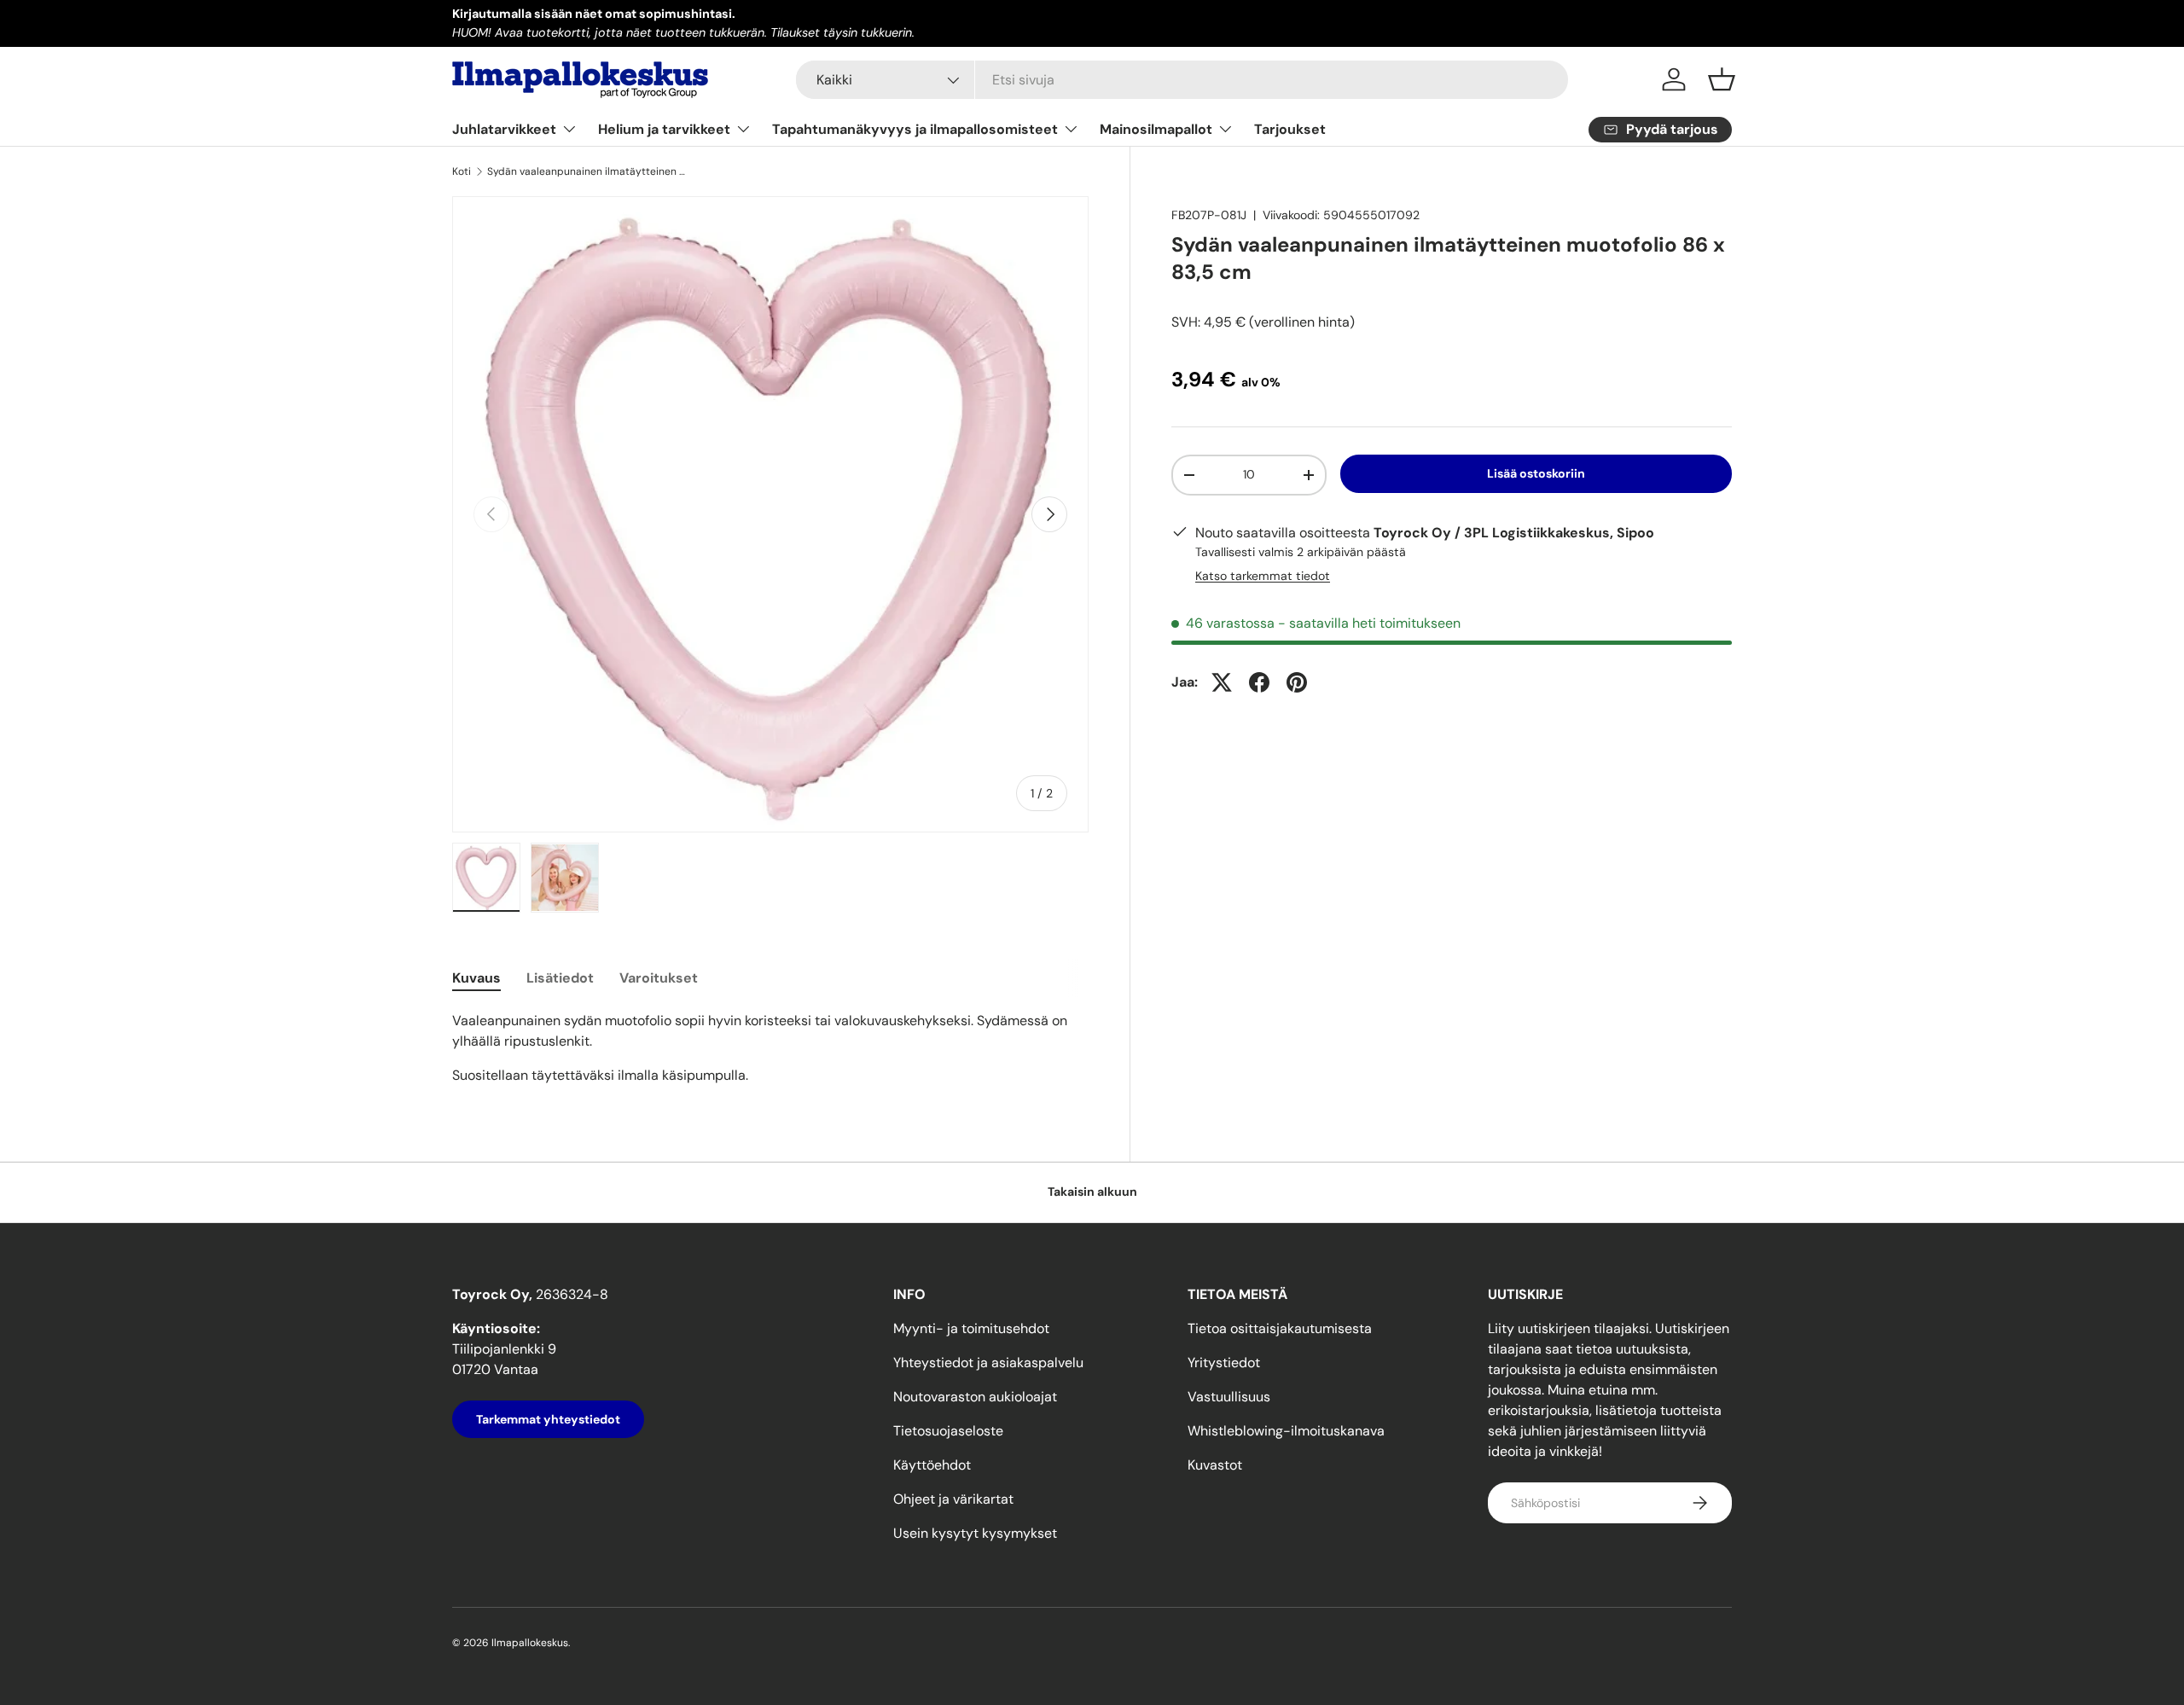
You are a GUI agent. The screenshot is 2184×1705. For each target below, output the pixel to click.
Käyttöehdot (932, 1465)
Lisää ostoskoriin (1536, 473)
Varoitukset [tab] (659, 978)
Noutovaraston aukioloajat (975, 1397)
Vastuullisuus (1229, 1397)
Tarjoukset (1290, 129)
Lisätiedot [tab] (560, 978)
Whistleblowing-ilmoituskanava (1286, 1431)
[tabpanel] (770, 1048)
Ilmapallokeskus (530, 1643)
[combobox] (1182, 80)
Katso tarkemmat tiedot (1263, 576)
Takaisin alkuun (1092, 1192)
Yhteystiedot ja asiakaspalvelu (988, 1363)
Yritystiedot (1224, 1363)
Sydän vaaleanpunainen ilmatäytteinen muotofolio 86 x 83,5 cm (590, 171)
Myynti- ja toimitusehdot (971, 1328)
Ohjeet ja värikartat (953, 1499)
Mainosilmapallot (1156, 129)
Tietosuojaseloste (948, 1431)
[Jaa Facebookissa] (1259, 682)
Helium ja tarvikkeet (664, 129)
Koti (462, 171)
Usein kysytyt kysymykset (975, 1533)
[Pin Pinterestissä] (1297, 682)
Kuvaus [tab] (476, 978)
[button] (1722, 79)
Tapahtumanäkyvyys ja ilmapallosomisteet (915, 129)
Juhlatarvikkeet (504, 129)
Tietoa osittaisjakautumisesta (1280, 1328)
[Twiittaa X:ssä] (1222, 682)
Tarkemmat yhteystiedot (548, 1419)
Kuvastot (1215, 1465)
